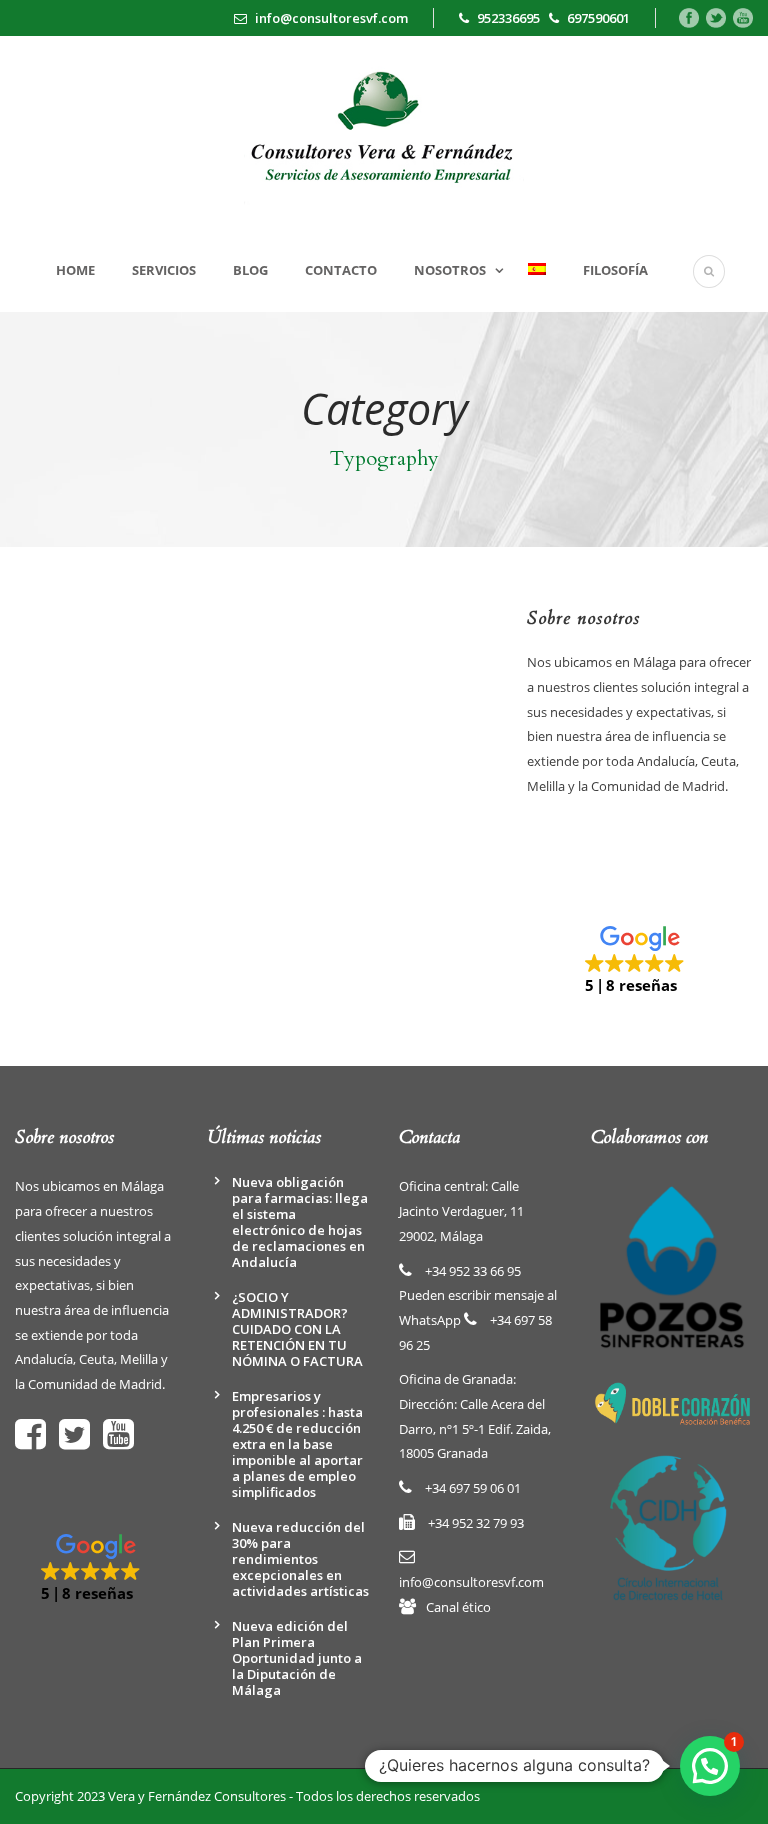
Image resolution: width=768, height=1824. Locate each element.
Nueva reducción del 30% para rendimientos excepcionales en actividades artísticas (300, 1559)
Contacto (341, 270)
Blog (250, 270)
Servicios (164, 270)
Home (75, 270)
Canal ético (458, 1607)
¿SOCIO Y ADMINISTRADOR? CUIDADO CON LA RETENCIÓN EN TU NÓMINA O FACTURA (297, 1329)
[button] (640, 961)
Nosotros (450, 270)
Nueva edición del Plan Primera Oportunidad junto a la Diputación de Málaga (297, 1658)
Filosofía (615, 270)
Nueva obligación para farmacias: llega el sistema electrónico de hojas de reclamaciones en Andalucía (300, 1222)
